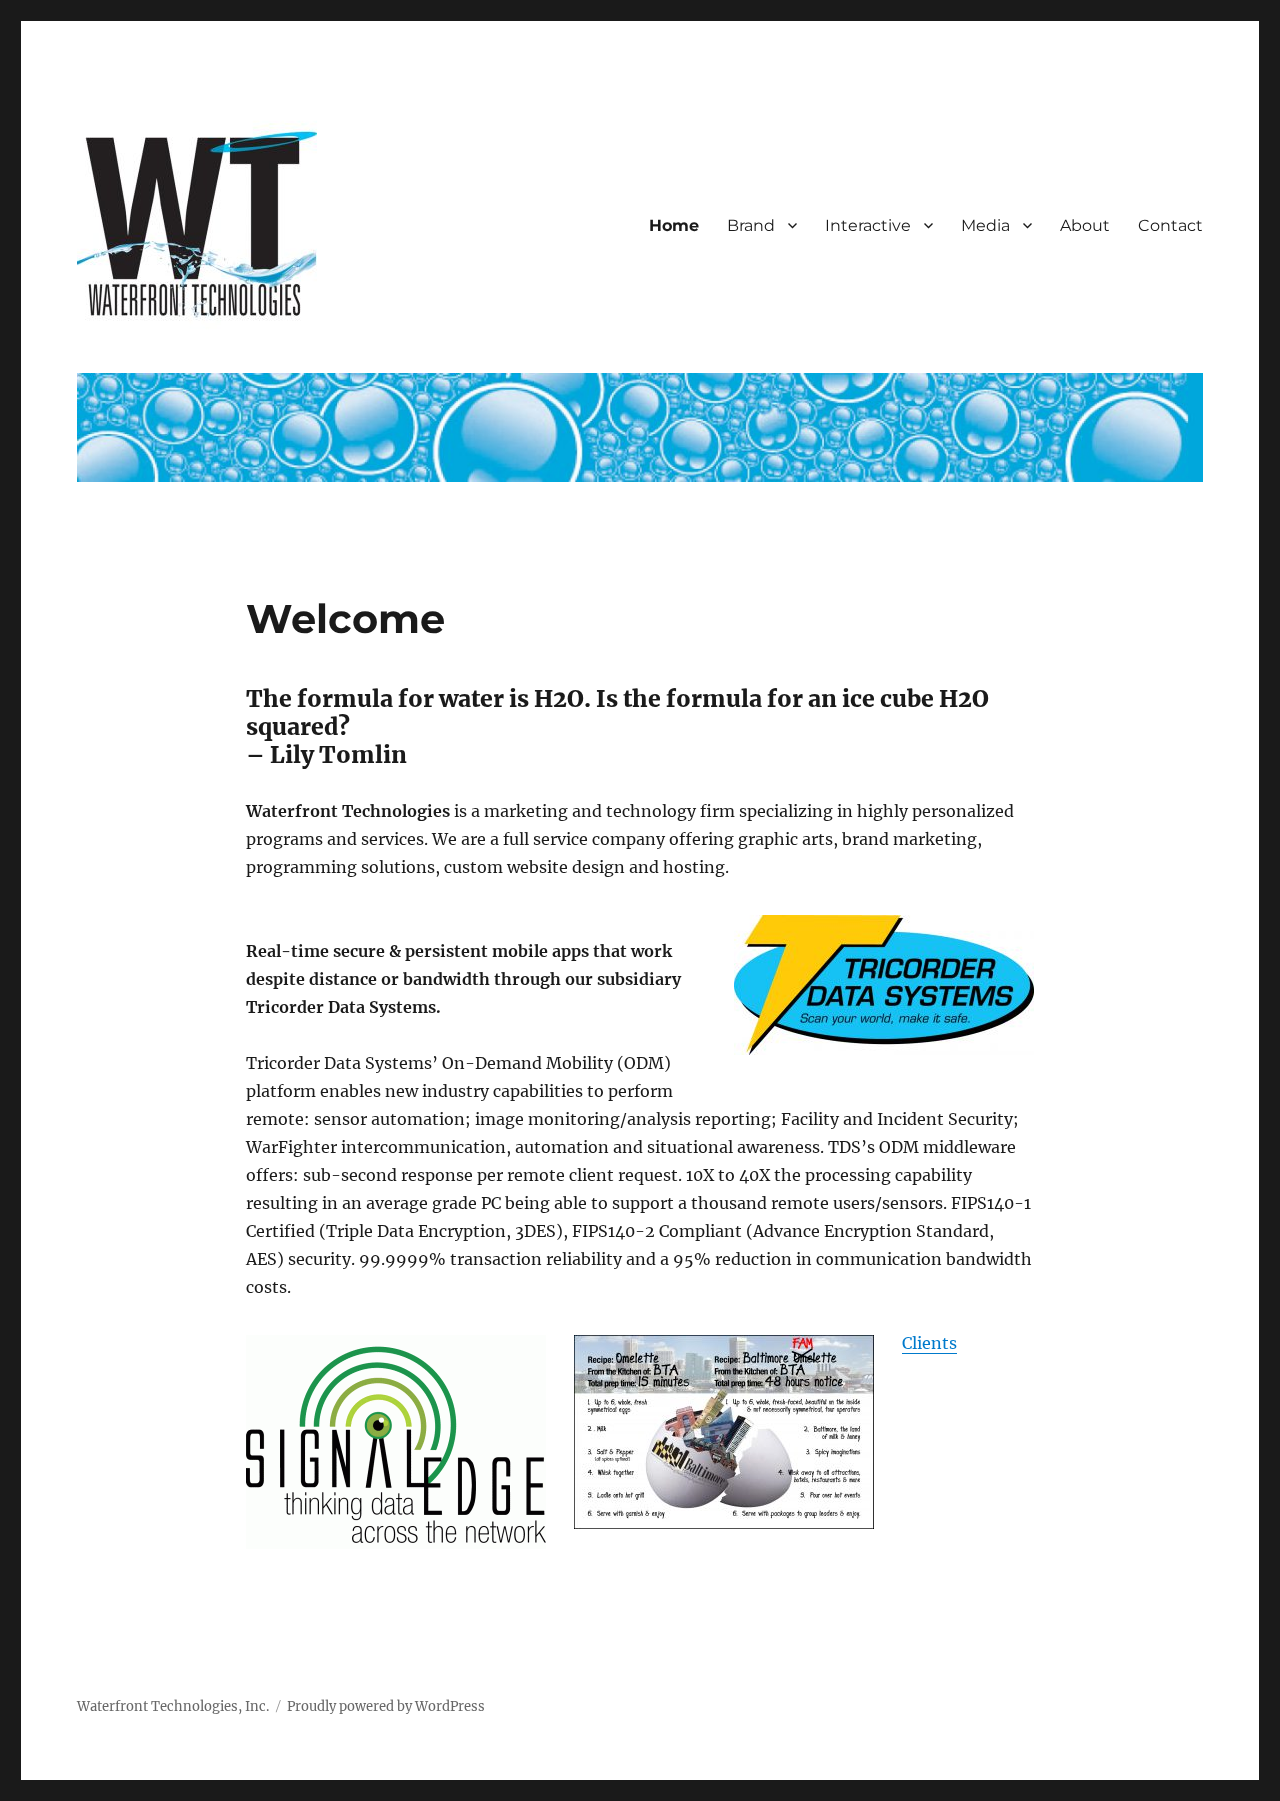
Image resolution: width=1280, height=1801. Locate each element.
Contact (1170, 225)
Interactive (868, 225)
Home (674, 225)
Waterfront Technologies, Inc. (173, 1706)
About (1085, 225)
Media (985, 225)
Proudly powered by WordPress (386, 1706)
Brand (751, 225)
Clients (929, 1343)
